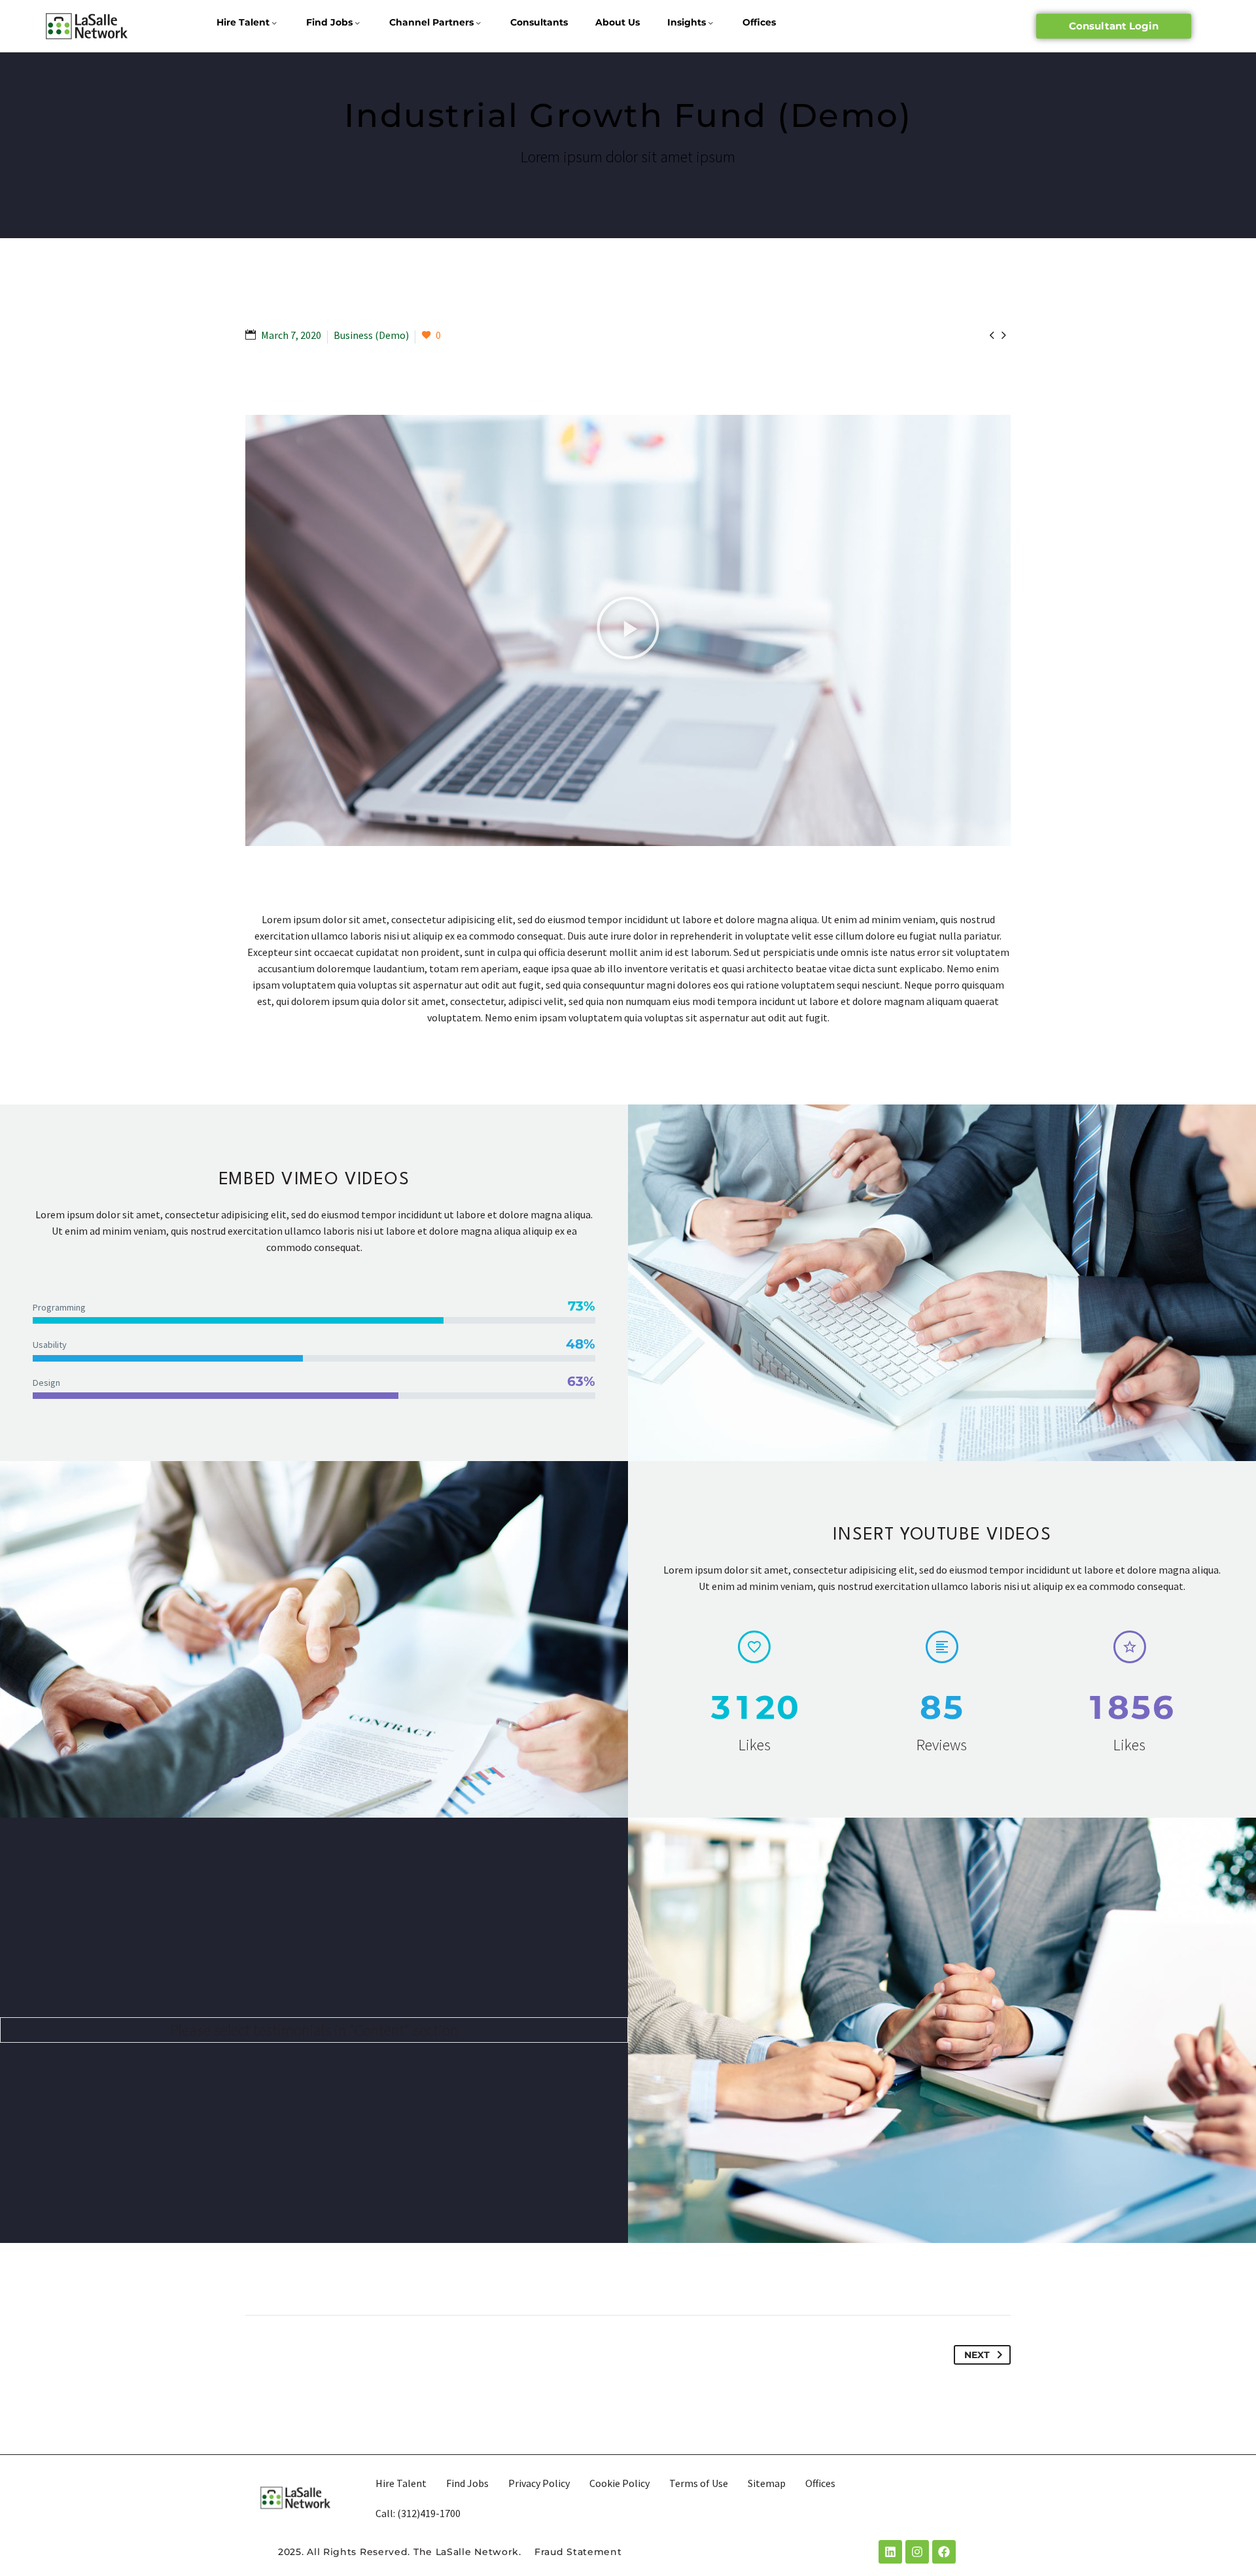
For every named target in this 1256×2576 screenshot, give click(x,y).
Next (977, 2355)
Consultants (539, 22)
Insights (687, 22)
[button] (628, 630)
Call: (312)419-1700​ (418, 2513)
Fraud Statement (578, 2552)
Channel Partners (431, 22)
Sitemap (767, 2483)
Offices (759, 22)
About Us (618, 22)
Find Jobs (329, 22)
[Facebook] (944, 2552)
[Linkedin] (890, 2552)
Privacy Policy (539, 2483)
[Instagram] (917, 2552)
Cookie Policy (619, 2483)
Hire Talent (243, 22)
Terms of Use (699, 2483)
